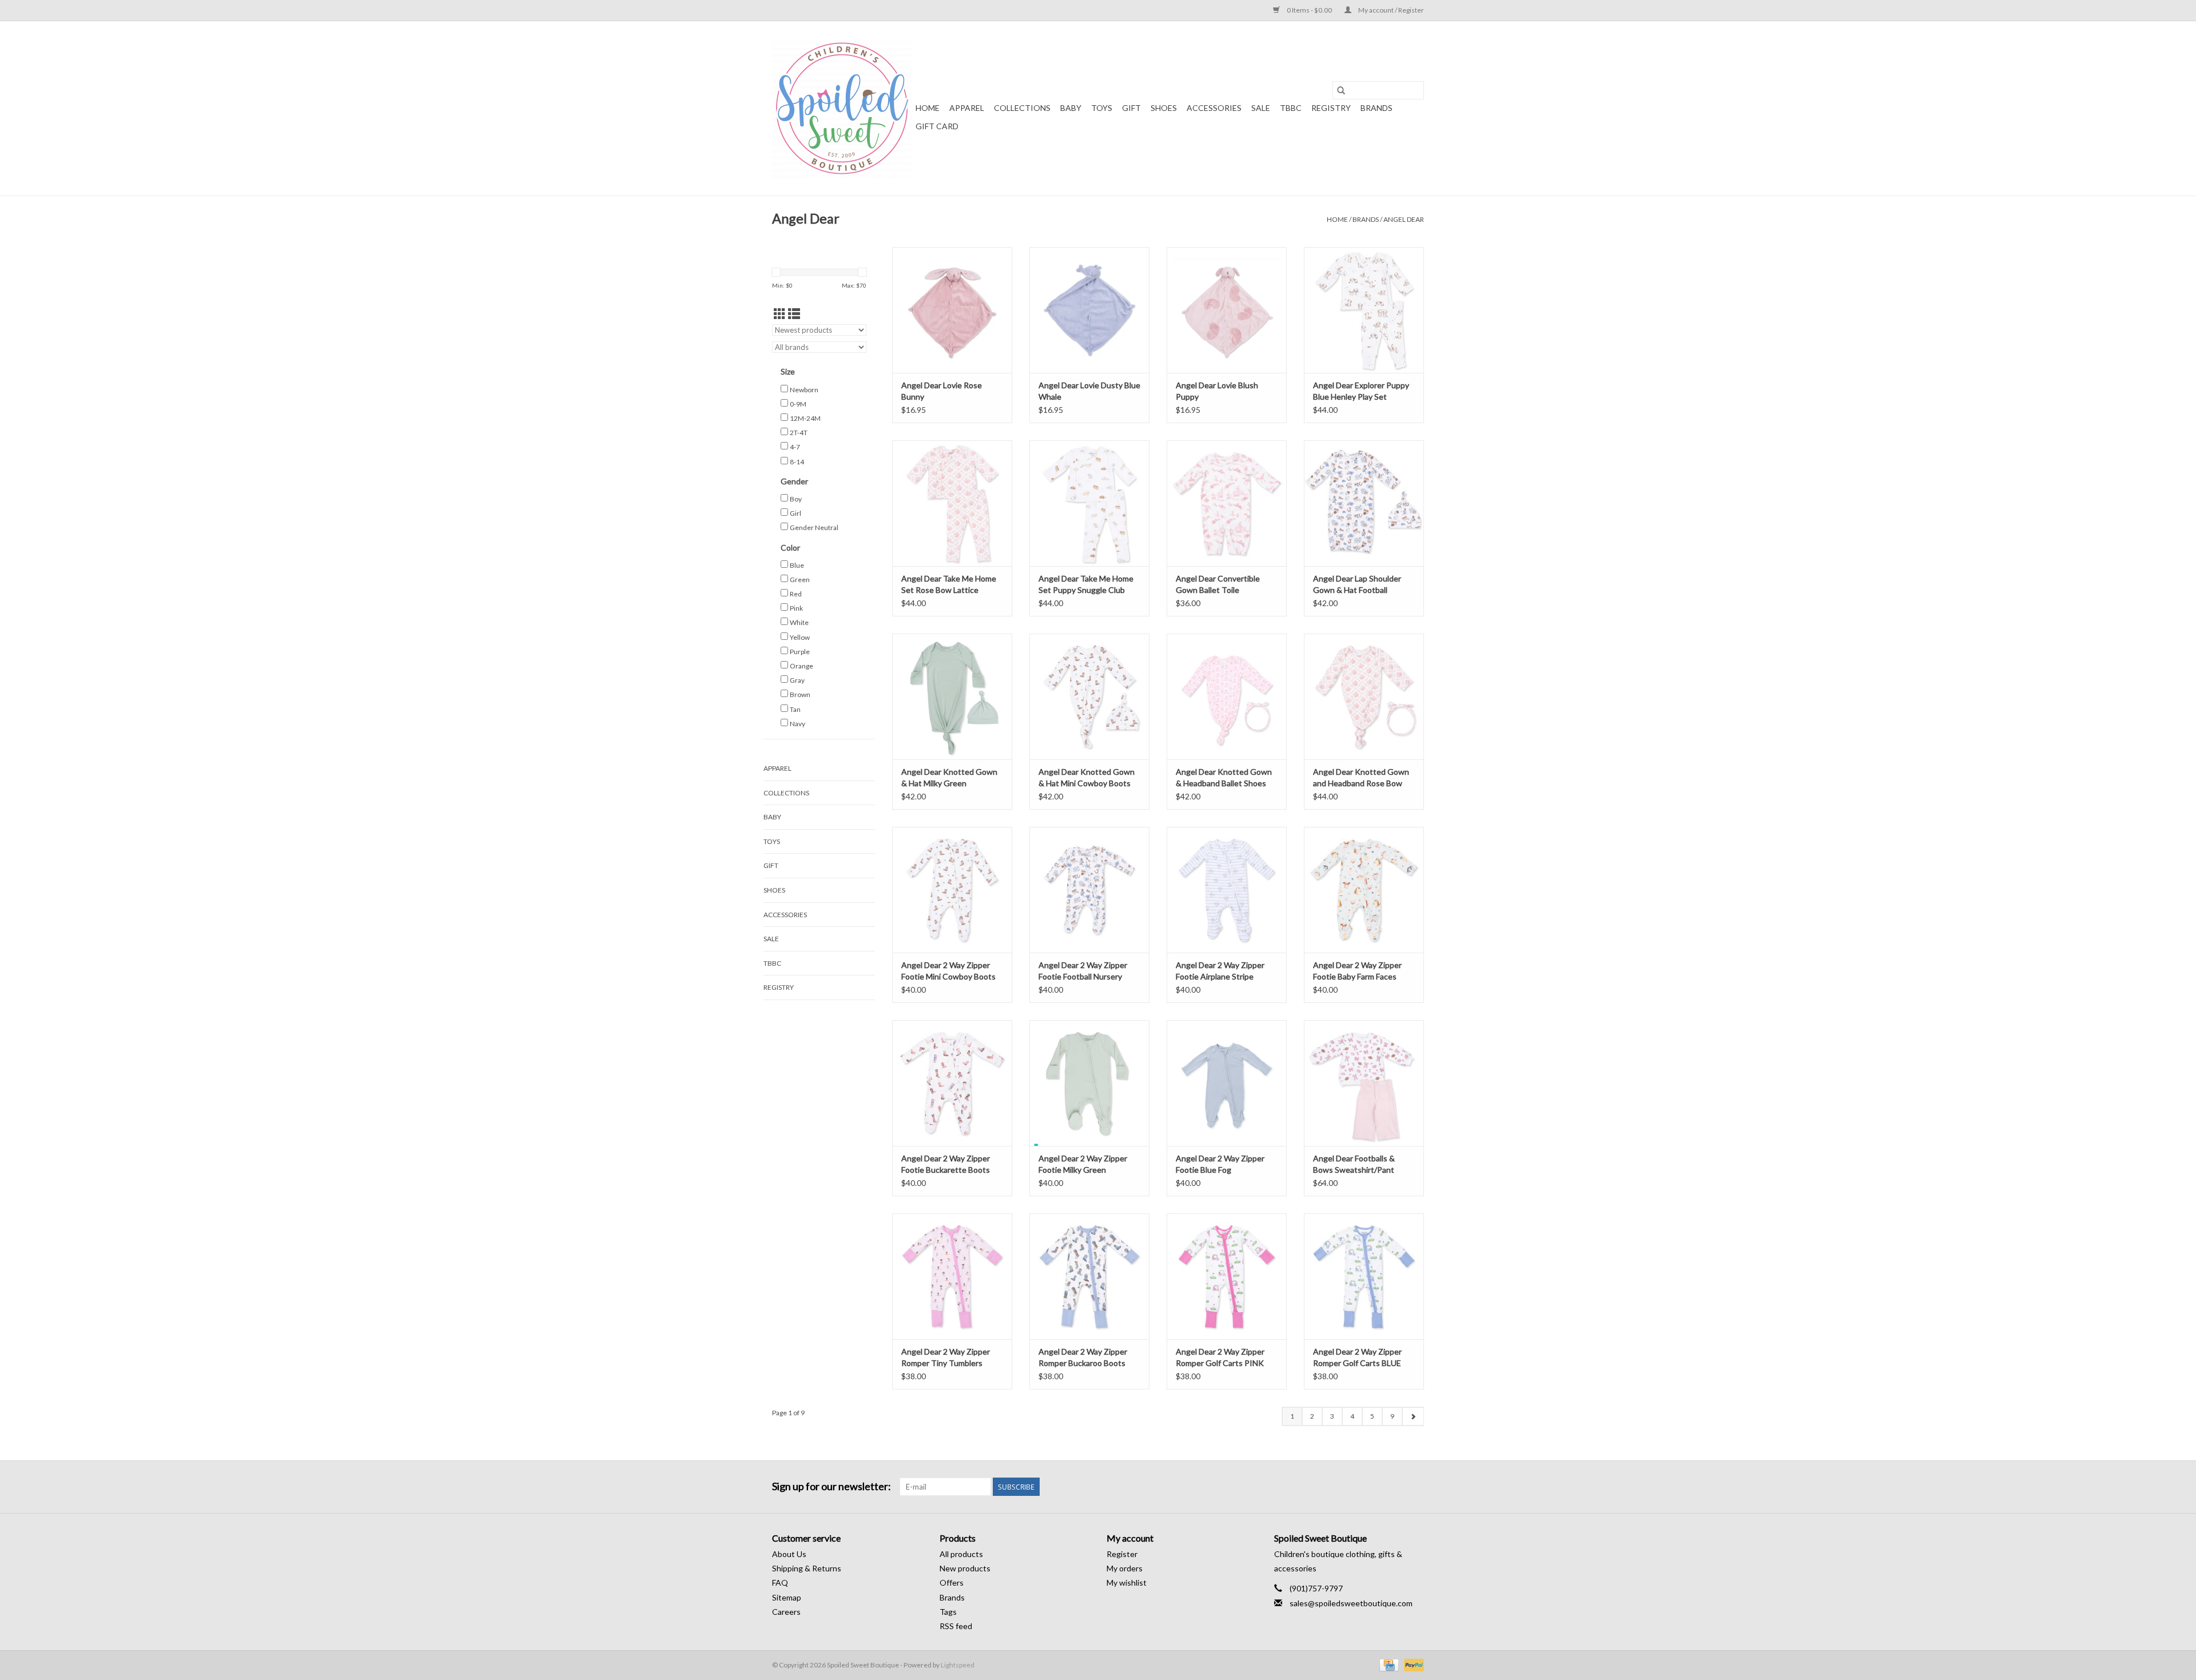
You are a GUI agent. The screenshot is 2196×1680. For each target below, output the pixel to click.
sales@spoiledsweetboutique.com (1351, 1603)
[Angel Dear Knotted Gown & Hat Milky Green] (952, 696)
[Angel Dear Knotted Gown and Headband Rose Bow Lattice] (1364, 696)
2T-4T (799, 433)
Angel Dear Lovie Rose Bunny (942, 391)
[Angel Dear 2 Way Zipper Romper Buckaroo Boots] (1089, 1276)
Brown (800, 694)
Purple (800, 652)
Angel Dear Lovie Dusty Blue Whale (1089, 391)
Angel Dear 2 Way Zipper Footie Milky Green (1083, 1164)
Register (1122, 1554)
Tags (948, 1612)
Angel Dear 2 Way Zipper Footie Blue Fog (1220, 1164)
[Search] (1341, 90)
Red (796, 594)
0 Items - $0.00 (1309, 10)
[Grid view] (780, 314)
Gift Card (937, 126)
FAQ (780, 1583)
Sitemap (787, 1597)
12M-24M (805, 418)
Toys (1102, 108)
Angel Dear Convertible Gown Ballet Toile (1218, 584)
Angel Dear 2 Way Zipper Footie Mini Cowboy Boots (948, 971)
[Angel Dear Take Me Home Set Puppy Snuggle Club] (1089, 503)
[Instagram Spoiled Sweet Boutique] (1415, 1487)
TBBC (1291, 108)
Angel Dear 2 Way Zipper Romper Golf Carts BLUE (1357, 1357)
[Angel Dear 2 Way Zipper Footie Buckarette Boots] (952, 1083)
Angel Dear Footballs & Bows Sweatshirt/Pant (1354, 1164)
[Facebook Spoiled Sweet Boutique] (1395, 1487)
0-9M (798, 404)
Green (800, 580)
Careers (786, 1612)
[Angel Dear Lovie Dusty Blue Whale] (1089, 310)
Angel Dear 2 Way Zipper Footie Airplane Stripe (1220, 971)
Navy (797, 724)
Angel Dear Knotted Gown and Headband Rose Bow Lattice (1361, 778)
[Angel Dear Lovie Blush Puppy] (1227, 310)
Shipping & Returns (807, 1568)
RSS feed (956, 1626)
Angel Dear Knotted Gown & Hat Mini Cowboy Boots (1087, 777)
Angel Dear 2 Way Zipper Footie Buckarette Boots (946, 1164)
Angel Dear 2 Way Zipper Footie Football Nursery (1083, 971)
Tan (795, 709)
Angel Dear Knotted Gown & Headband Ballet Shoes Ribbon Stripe (1224, 778)
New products (965, 1568)
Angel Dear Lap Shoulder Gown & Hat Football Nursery (1357, 585)
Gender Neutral (814, 528)
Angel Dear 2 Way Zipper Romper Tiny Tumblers (946, 1357)
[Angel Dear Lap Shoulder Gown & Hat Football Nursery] (1364, 503)
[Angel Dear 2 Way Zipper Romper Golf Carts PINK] (1227, 1276)
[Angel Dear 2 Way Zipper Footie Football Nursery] (1089, 890)
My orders (1125, 1568)
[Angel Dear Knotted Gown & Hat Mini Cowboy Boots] (1089, 696)
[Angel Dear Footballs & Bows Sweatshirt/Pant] (1364, 1083)
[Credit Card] (1388, 1664)
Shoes (1164, 108)
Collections (1022, 108)
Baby (1071, 108)
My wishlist (1127, 1583)
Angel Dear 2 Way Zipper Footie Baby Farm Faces (1357, 971)
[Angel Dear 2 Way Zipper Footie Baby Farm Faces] (1364, 890)
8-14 (797, 462)
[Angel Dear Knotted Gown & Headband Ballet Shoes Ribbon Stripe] (1227, 696)
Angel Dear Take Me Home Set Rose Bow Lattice (949, 584)
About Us (789, 1554)
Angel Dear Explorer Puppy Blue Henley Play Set (1361, 391)
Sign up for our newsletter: (832, 1486)
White (799, 622)
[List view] (794, 314)
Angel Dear (1404, 219)
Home (928, 108)
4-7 (795, 447)
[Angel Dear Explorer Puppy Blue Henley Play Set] (1364, 310)
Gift (1131, 108)
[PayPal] (1412, 1664)
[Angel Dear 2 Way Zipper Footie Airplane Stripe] (1227, 890)
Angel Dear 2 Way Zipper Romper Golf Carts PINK (1220, 1357)
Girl (795, 513)
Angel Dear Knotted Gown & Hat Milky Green (949, 777)
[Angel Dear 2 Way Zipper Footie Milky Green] (1089, 1083)
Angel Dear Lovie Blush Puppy (1217, 391)
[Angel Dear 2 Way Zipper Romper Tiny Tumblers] (952, 1276)
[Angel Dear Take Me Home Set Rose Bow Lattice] (952, 503)
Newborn (804, 390)
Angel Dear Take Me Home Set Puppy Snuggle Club (1086, 584)
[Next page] (1413, 1416)
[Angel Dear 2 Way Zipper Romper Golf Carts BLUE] (1364, 1276)
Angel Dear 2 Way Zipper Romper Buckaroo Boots (1083, 1357)
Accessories (1214, 108)
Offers (952, 1583)
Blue (797, 565)
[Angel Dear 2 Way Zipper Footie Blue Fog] (1227, 1083)
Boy (796, 499)
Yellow (800, 637)
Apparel (967, 108)
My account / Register (1391, 10)
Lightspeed (958, 1665)
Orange (801, 666)
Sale (1261, 108)
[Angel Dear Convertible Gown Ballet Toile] (1227, 503)
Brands (1377, 108)
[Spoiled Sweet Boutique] (842, 108)
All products (961, 1554)
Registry (1331, 108)
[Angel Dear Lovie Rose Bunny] (952, 310)
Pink (796, 608)
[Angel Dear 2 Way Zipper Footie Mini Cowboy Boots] (952, 890)
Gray (797, 680)
